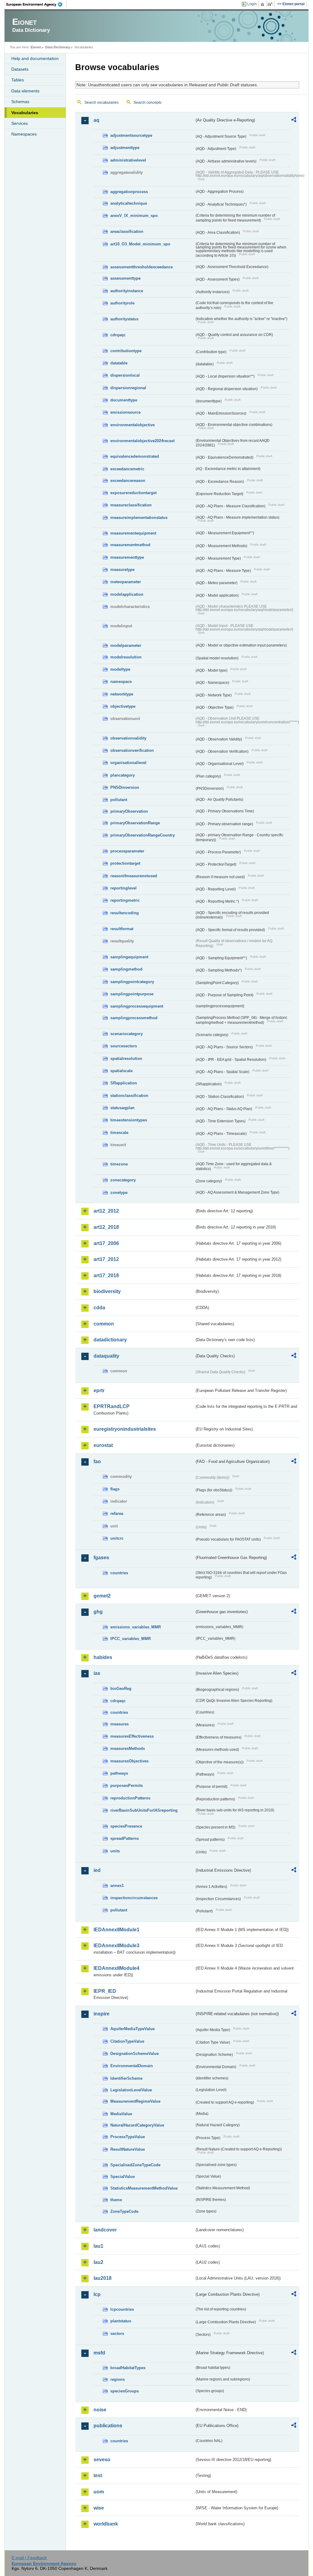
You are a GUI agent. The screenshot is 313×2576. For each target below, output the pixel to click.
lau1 (98, 2246)
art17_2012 (106, 1259)
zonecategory (123, 1180)
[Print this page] (263, 4)
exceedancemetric (127, 469)
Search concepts (147, 103)
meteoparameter (126, 582)
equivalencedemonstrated (135, 456)
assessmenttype (125, 278)
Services (20, 123)
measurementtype (127, 557)
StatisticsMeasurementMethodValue (144, 2188)
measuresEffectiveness (132, 1736)
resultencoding (125, 913)
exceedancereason (128, 481)
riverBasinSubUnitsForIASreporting (144, 1810)
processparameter (127, 851)
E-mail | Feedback (29, 2558)
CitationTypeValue (127, 2041)
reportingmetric (125, 900)
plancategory (123, 775)
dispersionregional (128, 388)
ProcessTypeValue (128, 2137)
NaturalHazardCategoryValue (137, 2125)
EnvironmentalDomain (132, 2066)
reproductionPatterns (130, 1798)
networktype (122, 694)
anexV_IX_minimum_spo (134, 216)
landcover (105, 2230)
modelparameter (126, 645)
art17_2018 (106, 1275)
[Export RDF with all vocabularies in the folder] (294, 121)
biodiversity (107, 1291)
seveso (102, 2460)
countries (119, 1573)
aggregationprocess (129, 192)
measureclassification (131, 505)
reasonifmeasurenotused (134, 876)
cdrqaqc (118, 335)
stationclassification (129, 1096)
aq (96, 120)
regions (118, 2379)
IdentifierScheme (126, 2078)
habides (103, 1657)
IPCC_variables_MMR (131, 1639)
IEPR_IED (105, 1991)
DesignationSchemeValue (134, 2054)
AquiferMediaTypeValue (133, 2029)
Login (252, 4)
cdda (99, 1308)
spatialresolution (126, 1059)
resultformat (122, 929)
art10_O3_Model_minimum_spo (140, 244)
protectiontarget (125, 863)
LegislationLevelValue (131, 2090)
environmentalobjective (133, 425)
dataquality (106, 1356)
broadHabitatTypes (128, 2368)
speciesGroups (125, 2391)
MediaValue (121, 2114)
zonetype (119, 1193)
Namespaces (24, 134)
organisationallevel (128, 763)
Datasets (20, 69)
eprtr (99, 1391)
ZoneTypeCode (124, 2211)
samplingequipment (129, 957)
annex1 (117, 1886)
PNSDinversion (125, 787)
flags (115, 1489)
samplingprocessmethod (134, 1018)
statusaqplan (122, 1108)
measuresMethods (128, 1748)
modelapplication (127, 594)
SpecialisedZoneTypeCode (135, 2165)
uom (99, 2492)
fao (97, 1461)
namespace (121, 682)
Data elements (25, 91)
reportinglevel (123, 888)
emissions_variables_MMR (136, 1627)
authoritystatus (124, 319)
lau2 (98, 2262)
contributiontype (126, 351)
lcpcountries (122, 2309)
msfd (99, 2353)
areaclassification (127, 231)
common (104, 1324)
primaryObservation (129, 811)
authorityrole (122, 303)
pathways (119, 1773)
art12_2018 (106, 1227)
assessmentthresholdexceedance (142, 267)
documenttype (124, 400)
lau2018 (103, 2278)
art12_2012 (106, 1211)
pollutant (119, 800)
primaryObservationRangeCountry (143, 835)
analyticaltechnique (129, 203)
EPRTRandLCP (112, 1406)
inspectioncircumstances (134, 1898)
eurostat (103, 1445)
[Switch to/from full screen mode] (271, 4)
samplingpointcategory (132, 982)
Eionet (36, 47)
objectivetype (123, 706)
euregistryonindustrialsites (125, 1429)
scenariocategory (127, 1034)
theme (116, 2200)
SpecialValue (123, 2177)
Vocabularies (25, 113)
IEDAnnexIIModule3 (116, 1946)
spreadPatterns (125, 1838)
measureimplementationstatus (139, 518)
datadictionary (110, 1340)
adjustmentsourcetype (131, 135)
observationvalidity (128, 738)
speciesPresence (126, 1826)
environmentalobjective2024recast (142, 441)
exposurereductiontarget (133, 493)
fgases (101, 1558)
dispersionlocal (125, 375)
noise (100, 2410)
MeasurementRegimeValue (135, 2101)
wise (99, 2508)
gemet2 (102, 1596)
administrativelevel (128, 160)
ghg (98, 1612)
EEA (36, 4)
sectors (117, 2334)
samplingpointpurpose (132, 994)
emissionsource (125, 412)
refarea (117, 1514)
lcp (97, 2294)
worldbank (106, 2524)
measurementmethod (130, 545)
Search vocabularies (101, 103)
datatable (119, 363)
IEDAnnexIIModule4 (116, 1968)
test (98, 2475)
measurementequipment (133, 533)
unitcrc (117, 1538)
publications (108, 2426)
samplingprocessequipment (137, 1006)
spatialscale (122, 1071)
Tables (18, 80)
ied (97, 1870)
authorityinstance (127, 291)
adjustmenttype (125, 148)
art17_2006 (106, 1243)
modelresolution (126, 657)
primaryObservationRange (135, 823)
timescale (119, 1133)
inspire (101, 2014)
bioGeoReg (121, 1689)
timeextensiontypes (129, 1120)
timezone (119, 1164)
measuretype (122, 570)
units (115, 1851)
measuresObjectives (129, 1761)
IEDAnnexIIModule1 (116, 1930)
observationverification (132, 750)
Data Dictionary (58, 47)
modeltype (120, 669)
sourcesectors (124, 1046)
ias (97, 1673)
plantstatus (121, 2321)
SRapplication (124, 1083)
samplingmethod (126, 969)
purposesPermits (127, 1786)
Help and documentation (35, 58)
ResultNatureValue (128, 2149)
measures (120, 1724)
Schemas (20, 102)
